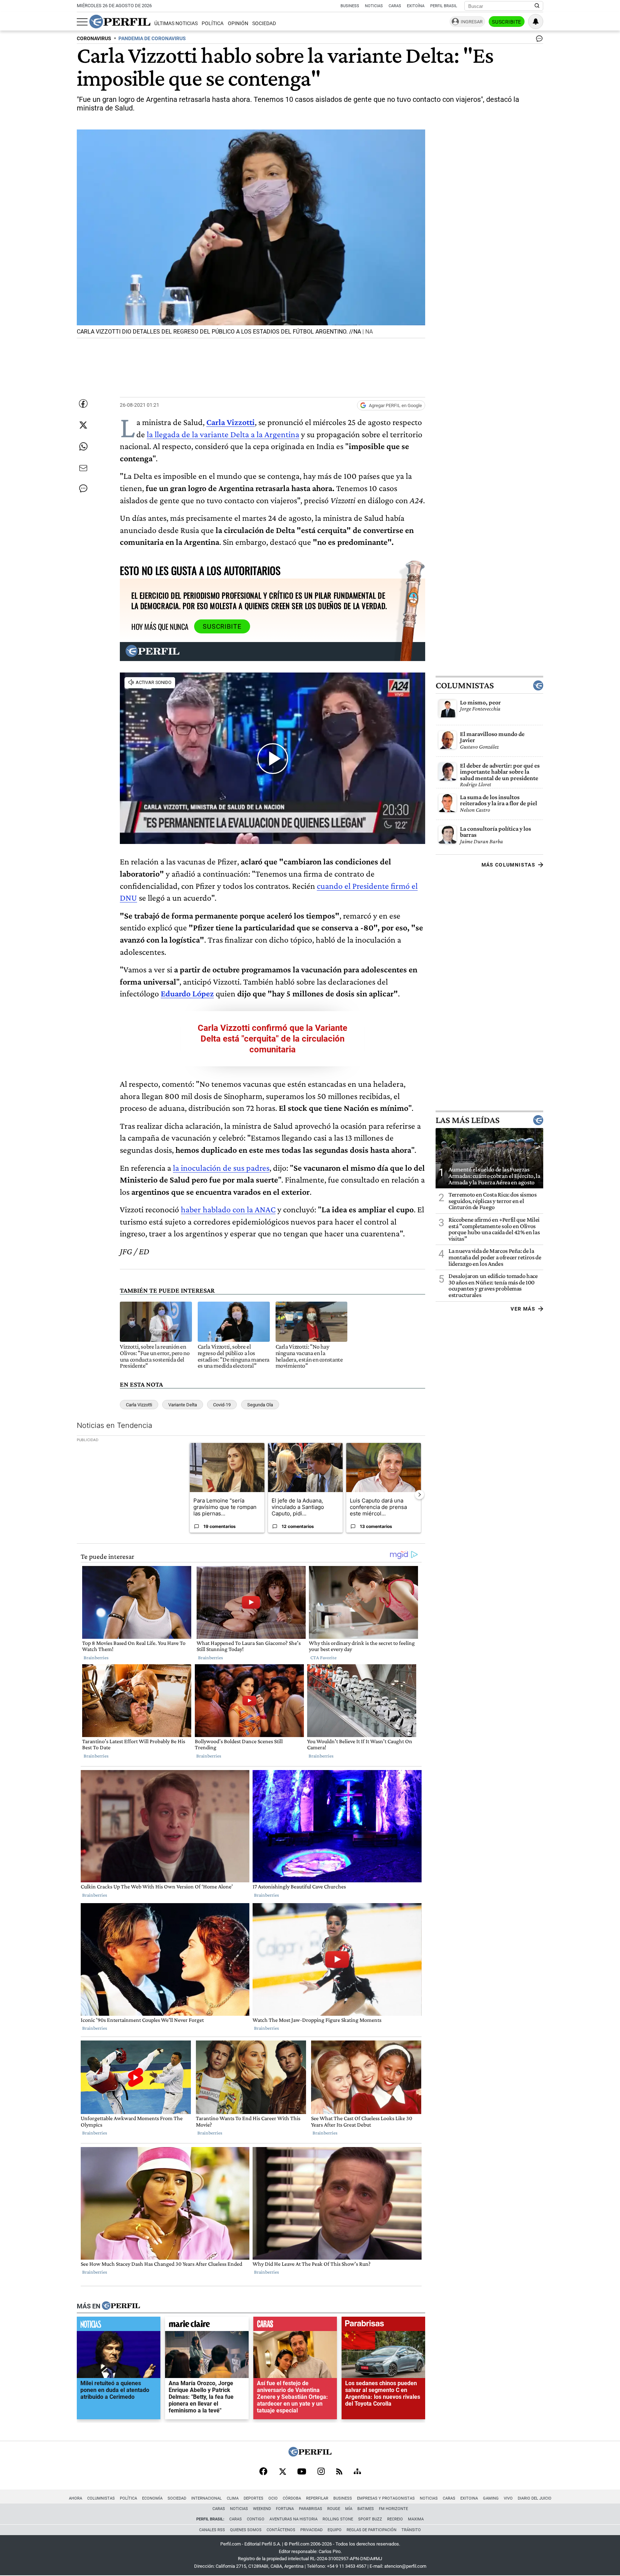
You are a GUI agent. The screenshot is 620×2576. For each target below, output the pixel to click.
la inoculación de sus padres (221, 1168)
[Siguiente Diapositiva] (419, 1495)
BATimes (366, 2509)
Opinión (238, 23)
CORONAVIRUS (94, 39)
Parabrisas (311, 2509)
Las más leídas (468, 1120)
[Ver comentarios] (538, 40)
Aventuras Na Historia (293, 2519)
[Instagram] (321, 2472)
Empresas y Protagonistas (386, 2498)
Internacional (206, 2498)
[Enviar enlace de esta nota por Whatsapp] (83, 447)
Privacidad (311, 2530)
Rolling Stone (338, 2519)
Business (350, 6)
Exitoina (469, 2498)
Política (213, 23)
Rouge (334, 2509)
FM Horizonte (393, 2509)
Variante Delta (183, 1405)
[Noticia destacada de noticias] (119, 2326)
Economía (152, 2498)
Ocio (273, 2498)
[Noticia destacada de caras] (295, 2326)
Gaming (491, 2498)
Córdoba (292, 2498)
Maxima (416, 2519)
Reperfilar (317, 2498)
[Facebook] (263, 2472)
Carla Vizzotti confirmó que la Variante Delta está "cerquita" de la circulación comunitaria (273, 1039)
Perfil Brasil (444, 6)
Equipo (335, 2530)
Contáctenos (281, 2530)
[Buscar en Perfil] (537, 6)
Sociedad (264, 23)
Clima (233, 2498)
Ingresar (472, 22)
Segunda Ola (260, 1405)
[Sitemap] (357, 2472)
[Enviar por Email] (83, 468)
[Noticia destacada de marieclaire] (207, 2326)
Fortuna (285, 2509)
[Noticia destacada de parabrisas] (383, 2326)
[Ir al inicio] (120, 22)
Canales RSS (212, 2530)
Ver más (523, 1309)
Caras (395, 6)
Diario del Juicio (535, 2498)
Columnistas (465, 685)
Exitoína (416, 6)
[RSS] (339, 2472)
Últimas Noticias (176, 23)
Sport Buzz (370, 2519)
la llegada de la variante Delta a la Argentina (223, 434)
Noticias (374, 6)
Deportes (253, 2498)
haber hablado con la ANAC (228, 1209)
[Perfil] (121, 2306)
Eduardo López (187, 993)
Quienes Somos (246, 2530)
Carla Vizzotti (139, 1405)
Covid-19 (222, 1405)
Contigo (256, 2519)
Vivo (508, 2498)
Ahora (76, 2498)
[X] (282, 2472)
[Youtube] (302, 2472)
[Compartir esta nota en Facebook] (83, 404)
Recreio (395, 2519)
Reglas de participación (372, 2530)
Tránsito (411, 2530)
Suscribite (507, 22)
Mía (349, 2509)
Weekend (262, 2509)
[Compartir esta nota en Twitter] (83, 425)
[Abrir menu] (82, 22)
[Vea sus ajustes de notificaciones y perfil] (536, 22)
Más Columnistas (508, 865)
